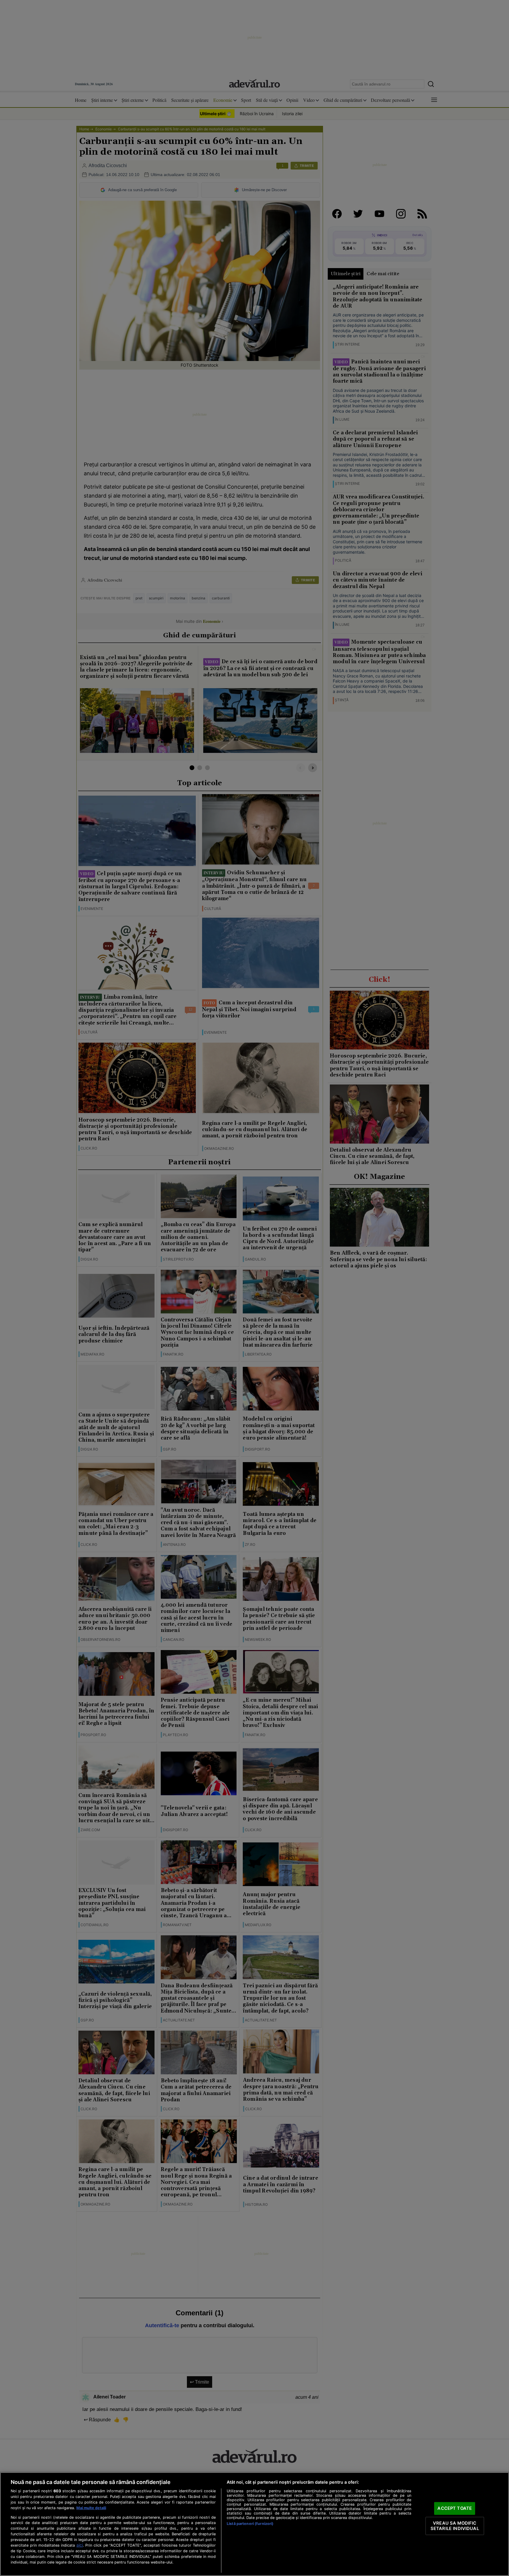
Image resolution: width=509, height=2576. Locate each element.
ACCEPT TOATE (455, 2508)
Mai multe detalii (91, 2508)
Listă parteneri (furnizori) (250, 2524)
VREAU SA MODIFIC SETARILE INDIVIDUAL (455, 2526)
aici (80, 2545)
